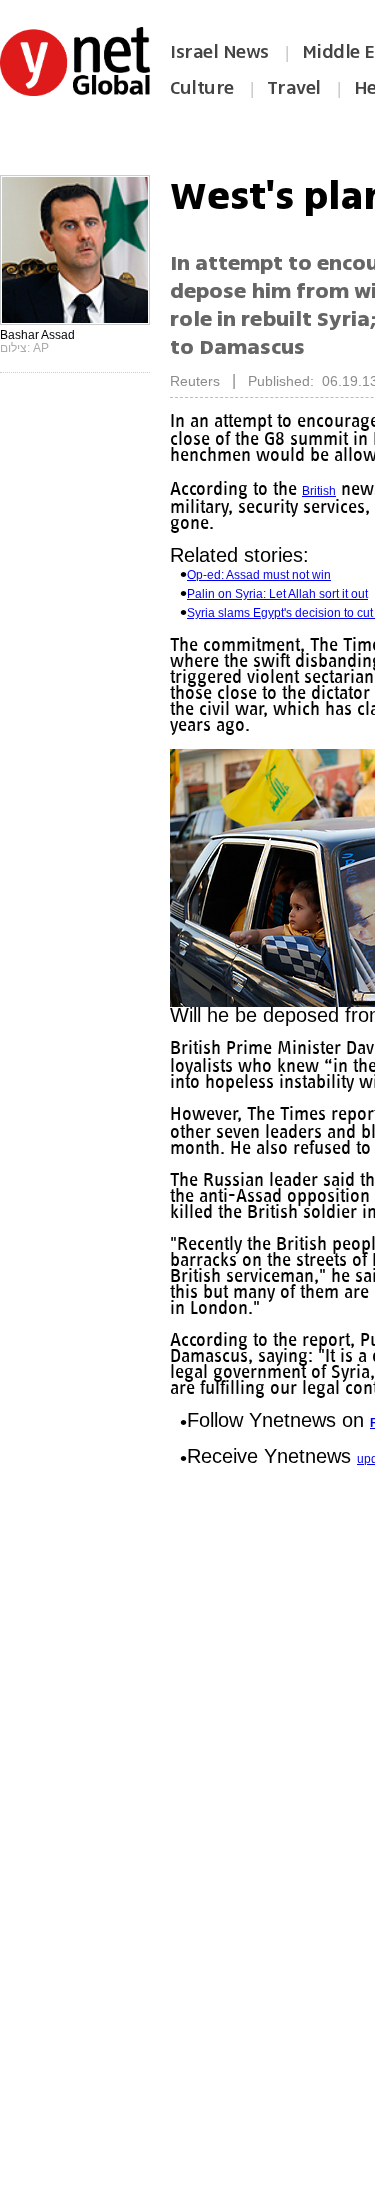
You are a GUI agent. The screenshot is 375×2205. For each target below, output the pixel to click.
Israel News (219, 52)
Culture (202, 88)
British (319, 491)
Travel (294, 88)
